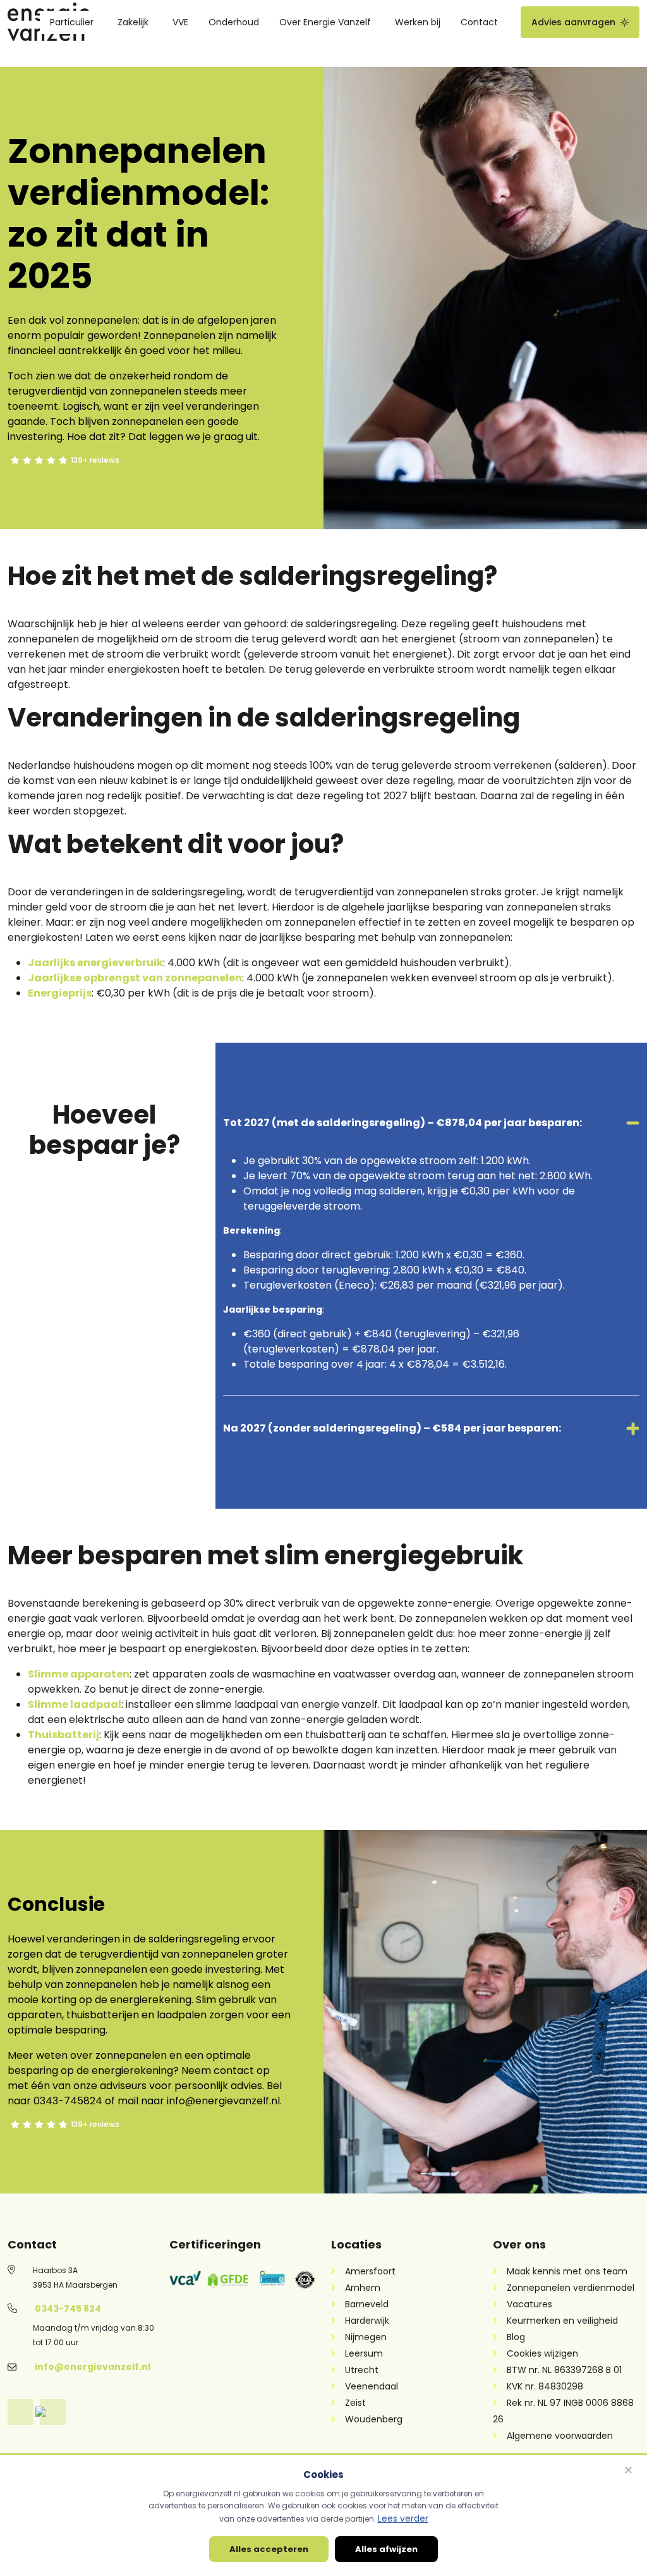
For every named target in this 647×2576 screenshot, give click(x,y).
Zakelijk (133, 22)
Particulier (72, 22)
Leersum (364, 2353)
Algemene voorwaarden (560, 2436)
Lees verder (403, 2518)
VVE (180, 22)
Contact (479, 22)
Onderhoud (234, 22)
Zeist (355, 2403)
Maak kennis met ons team (567, 2271)
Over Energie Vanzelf (325, 22)
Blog (516, 2337)
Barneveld (367, 2304)
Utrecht (362, 2370)
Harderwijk (367, 2321)
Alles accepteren (269, 2549)
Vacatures (529, 2304)
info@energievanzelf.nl (93, 2367)
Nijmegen (366, 2337)
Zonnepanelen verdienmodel (571, 2288)
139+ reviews (95, 460)
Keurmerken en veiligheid (562, 2321)
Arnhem (363, 2288)
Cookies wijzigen (542, 2353)
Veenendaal (372, 2386)
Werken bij (418, 22)
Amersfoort (370, 2271)
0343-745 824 (68, 2309)
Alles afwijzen (386, 2549)
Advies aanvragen (573, 22)
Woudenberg (374, 2419)
